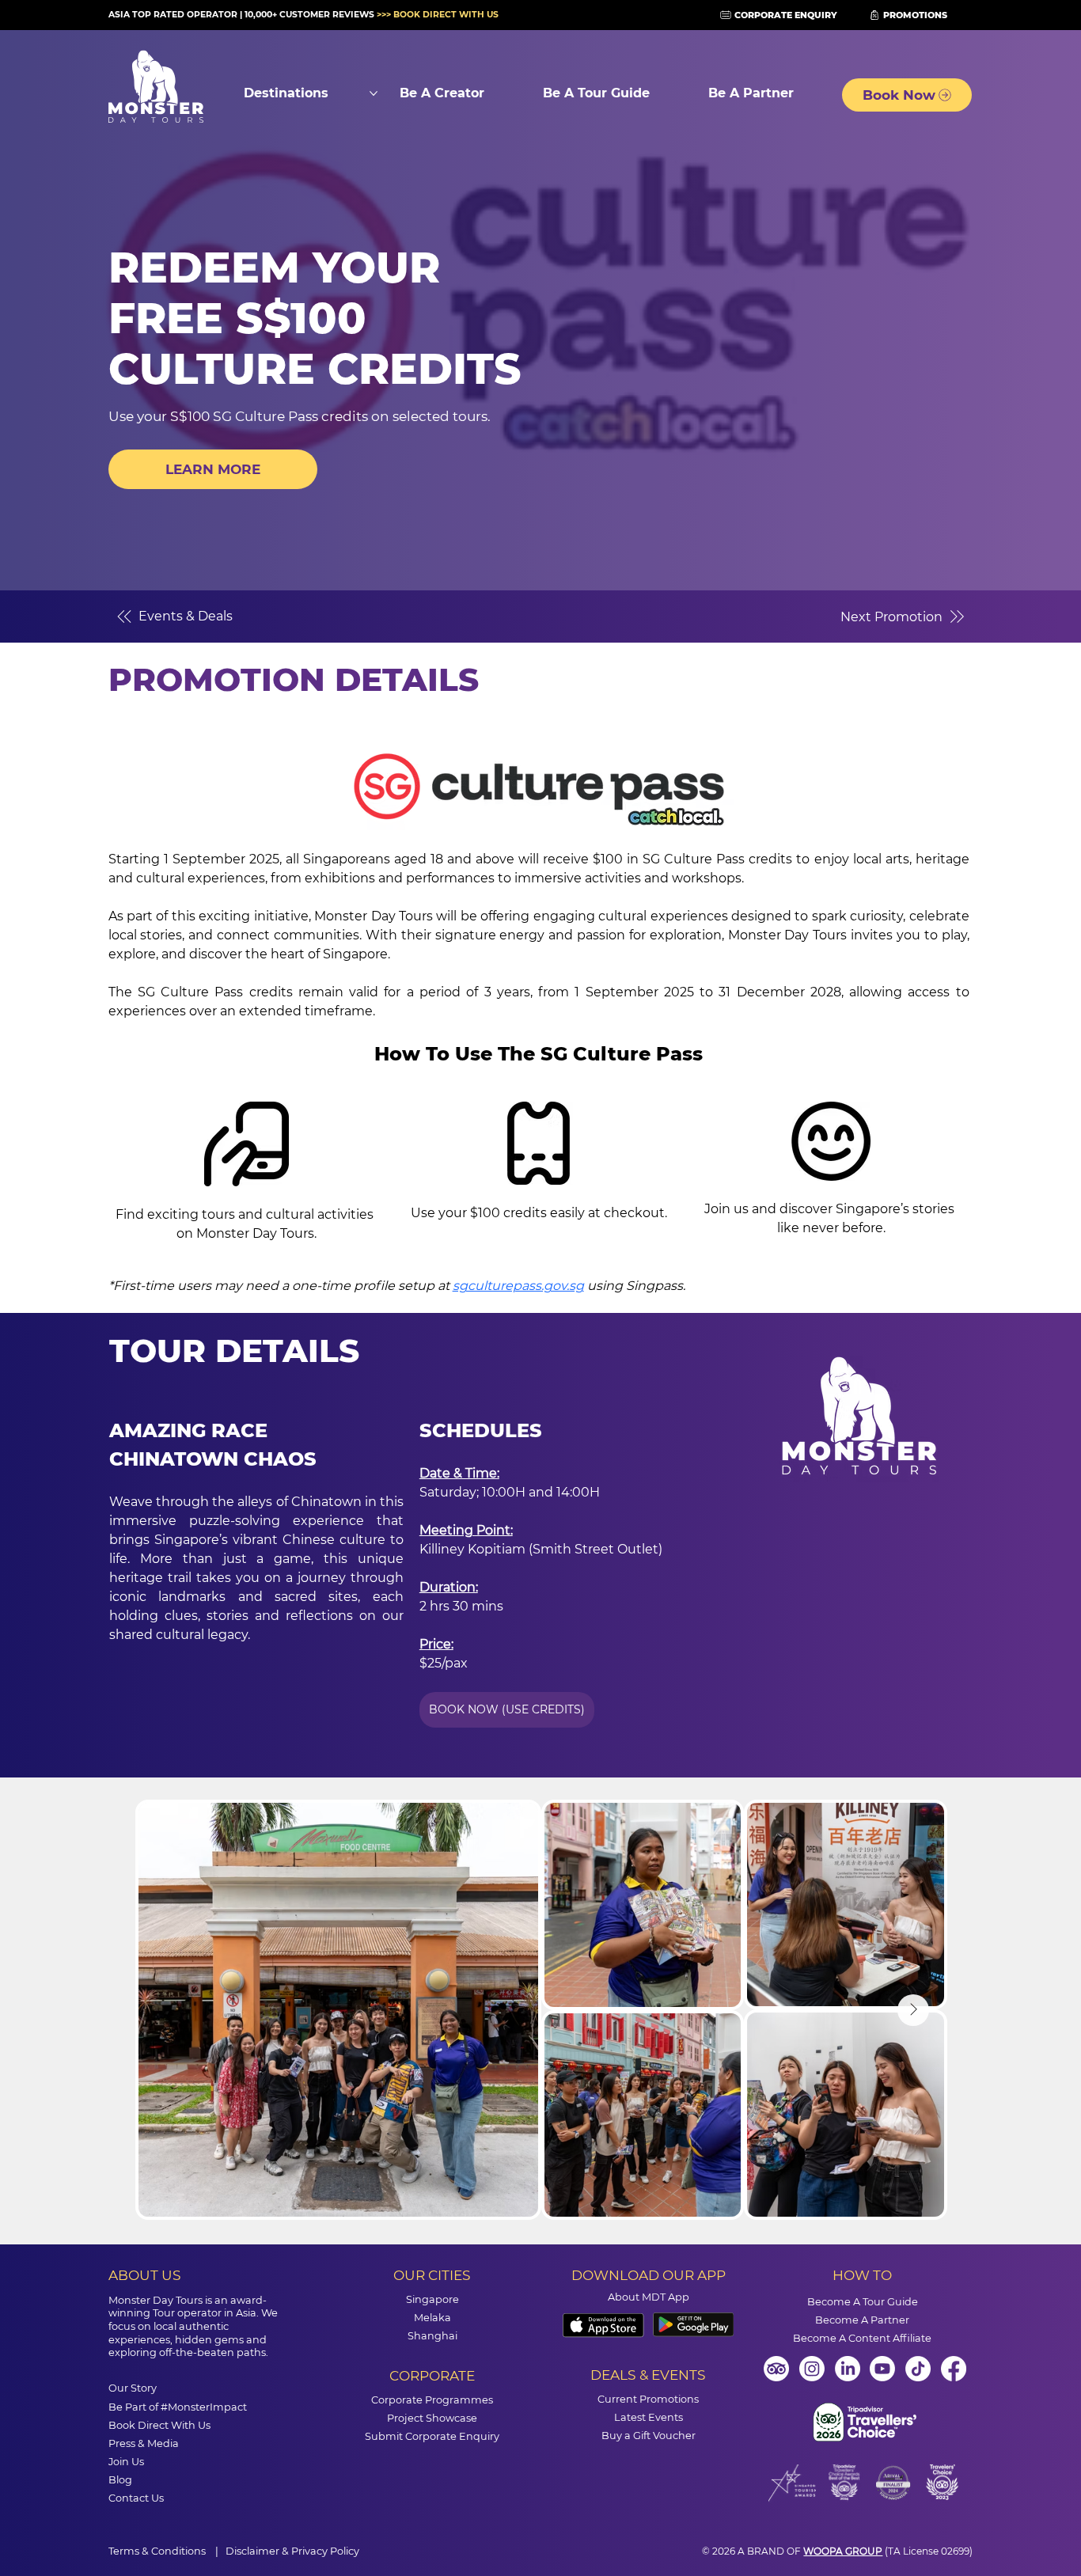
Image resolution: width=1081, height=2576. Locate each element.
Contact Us (136, 2498)
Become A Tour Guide (863, 2302)
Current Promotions (648, 2399)
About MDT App (649, 2297)
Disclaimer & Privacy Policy (292, 2551)
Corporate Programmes (432, 2400)
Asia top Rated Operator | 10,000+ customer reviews (305, 15)
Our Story (133, 2388)
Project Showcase (432, 2418)
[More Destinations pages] (374, 93)
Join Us (126, 2462)
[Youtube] (882, 2369)
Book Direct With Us (159, 2425)
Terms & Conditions (158, 2551)
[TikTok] (918, 2369)
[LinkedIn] (848, 2369)
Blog (120, 2480)
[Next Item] (913, 2010)
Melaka (432, 2318)
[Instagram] (812, 2369)
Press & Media (144, 2443)
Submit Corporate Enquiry (432, 2436)
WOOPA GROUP (843, 2551)
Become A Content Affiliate (862, 2338)
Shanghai (432, 2336)
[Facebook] (954, 2369)
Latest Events (649, 2417)
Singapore (432, 2299)
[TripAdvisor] (776, 2369)
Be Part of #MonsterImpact (178, 2407)
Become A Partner (862, 2320)
